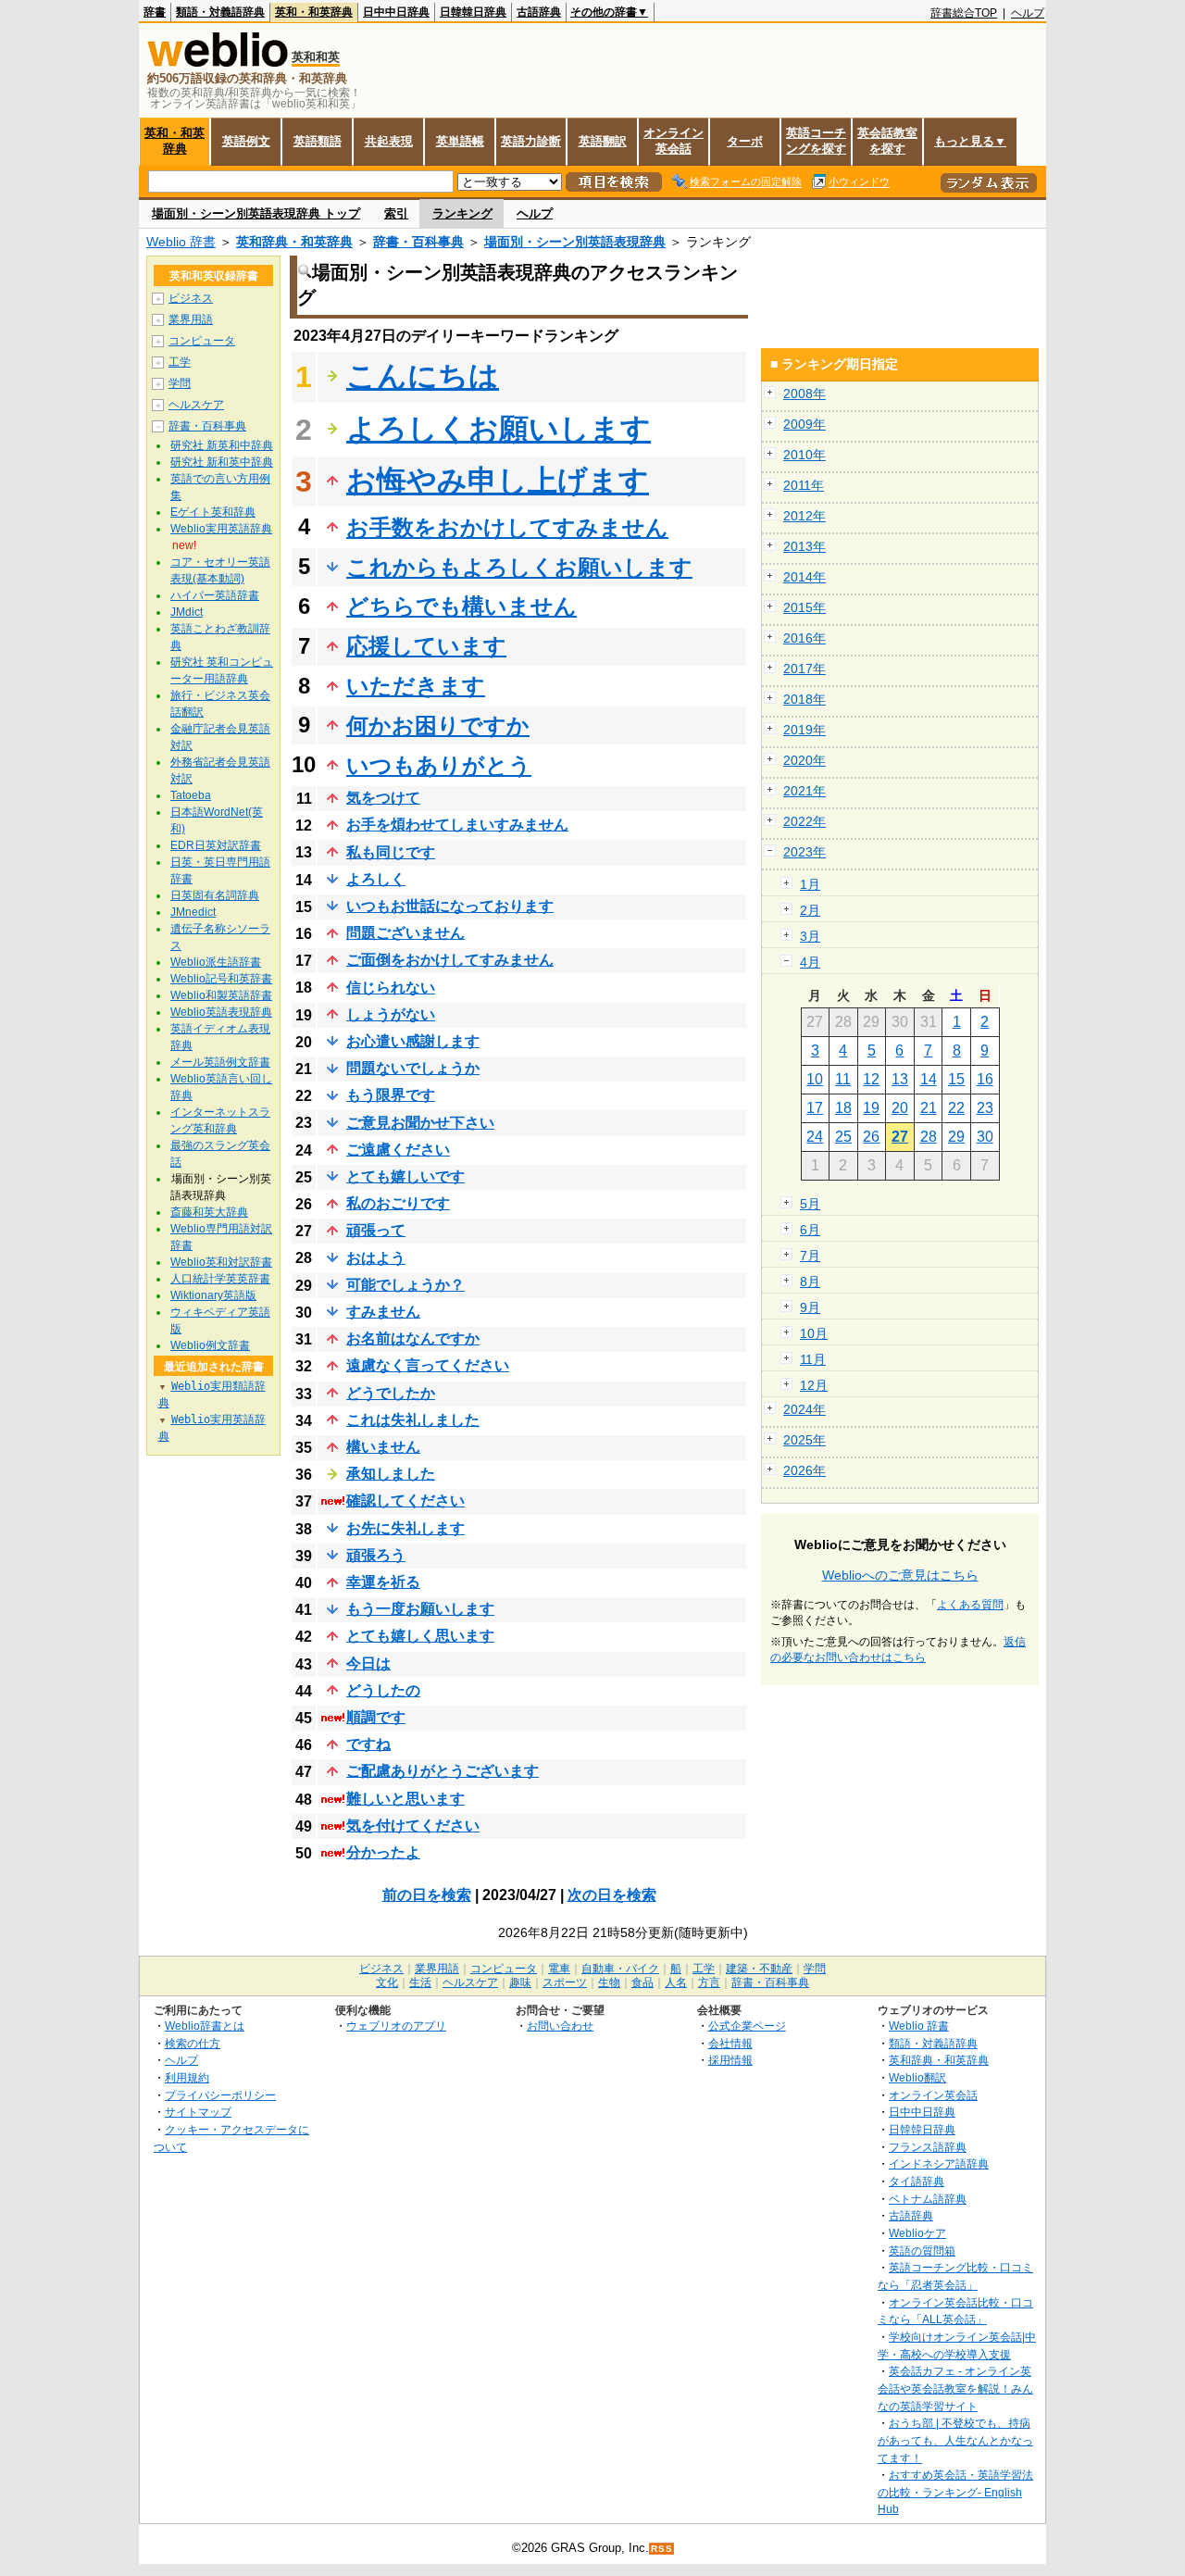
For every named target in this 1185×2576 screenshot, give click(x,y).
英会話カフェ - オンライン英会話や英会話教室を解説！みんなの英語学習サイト (955, 2388)
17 (815, 1108)
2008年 (805, 394)
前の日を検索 (427, 1895)
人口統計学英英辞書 (220, 1279)
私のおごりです (398, 1203)
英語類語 (318, 141)
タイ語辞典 (917, 2181)
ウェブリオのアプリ (396, 2026)
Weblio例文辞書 (210, 1345)
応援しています (426, 646)
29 (956, 1137)
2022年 (805, 821)
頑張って (376, 1230)
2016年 (805, 638)
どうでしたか (391, 1393)
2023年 (805, 852)
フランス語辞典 (928, 2147)
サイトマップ (198, 2112)
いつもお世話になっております (450, 906)
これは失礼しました (413, 1420)
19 (871, 1108)
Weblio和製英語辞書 (221, 995)
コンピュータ (202, 341)
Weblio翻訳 (917, 2077)
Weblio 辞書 (181, 242)
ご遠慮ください (398, 1150)
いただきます (416, 686)
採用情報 (730, 2060)
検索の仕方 (193, 2043)
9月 (810, 1307)
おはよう (376, 1258)
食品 (642, 1982)
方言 (709, 1982)
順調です (376, 1717)
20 (900, 1108)
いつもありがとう (439, 765)
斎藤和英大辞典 (209, 1212)
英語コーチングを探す (816, 141)
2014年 (805, 577)
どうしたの (383, 1690)
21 (929, 1108)
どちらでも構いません (462, 606)
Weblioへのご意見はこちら (900, 1575)
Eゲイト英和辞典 (213, 512)
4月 (810, 962)
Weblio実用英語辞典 (221, 529)
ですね (368, 1744)
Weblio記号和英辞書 (221, 979)
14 (929, 1079)
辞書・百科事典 (418, 242)
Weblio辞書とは (205, 2026)
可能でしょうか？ (405, 1285)
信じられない (391, 988)
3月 (810, 936)
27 (900, 1137)
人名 (676, 1982)
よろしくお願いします (499, 429)
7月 (810, 1256)
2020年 (805, 760)
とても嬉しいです (405, 1176)
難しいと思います (405, 1799)
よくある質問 (970, 1605)
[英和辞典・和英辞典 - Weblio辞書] (218, 63)
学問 (180, 383)
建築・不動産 (759, 1969)
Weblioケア (917, 2233)
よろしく (376, 879)
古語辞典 (539, 12)
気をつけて (383, 798)
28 (929, 1137)
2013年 (805, 546)
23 (985, 1108)
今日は (368, 1663)
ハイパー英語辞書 (215, 595)
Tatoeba (191, 795)
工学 (180, 362)
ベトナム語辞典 (928, 2199)
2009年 (805, 424)
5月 (810, 1204)
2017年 (805, 669)
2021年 (805, 791)
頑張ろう (376, 1555)
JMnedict (193, 912)
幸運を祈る (383, 1582)
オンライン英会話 (674, 141)
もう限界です (391, 1095)
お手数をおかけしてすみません (507, 527)
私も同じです (391, 852)
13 (900, 1079)
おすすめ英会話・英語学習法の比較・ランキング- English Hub (955, 2492)
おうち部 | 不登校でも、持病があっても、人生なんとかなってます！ (955, 2440)
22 (956, 1108)
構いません (383, 1447)
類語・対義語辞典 (220, 12)
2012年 (805, 516)
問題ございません (405, 933)
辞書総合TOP (964, 13)
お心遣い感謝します (413, 1041)
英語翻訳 (603, 141)
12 (871, 1079)
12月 (814, 1385)
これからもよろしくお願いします (519, 567)
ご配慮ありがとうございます (443, 1771)
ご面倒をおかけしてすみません (450, 960)
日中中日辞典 (396, 12)
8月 (810, 1282)
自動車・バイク (620, 1969)
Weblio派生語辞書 (216, 962)
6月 (810, 1230)
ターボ (745, 141)
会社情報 (730, 2043)
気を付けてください (413, 1826)
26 (871, 1137)
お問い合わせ (560, 2026)
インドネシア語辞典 (939, 2163)
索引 (396, 213)
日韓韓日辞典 (473, 12)
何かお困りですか (438, 725)
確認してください (405, 1501)
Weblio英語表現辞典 (221, 1012)
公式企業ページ (747, 2026)
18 (843, 1108)
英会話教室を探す (887, 141)
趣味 (520, 1982)
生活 (420, 1982)
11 (843, 1079)
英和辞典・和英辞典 (294, 242)
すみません (383, 1312)
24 (815, 1137)
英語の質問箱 (922, 2251)
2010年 (805, 455)
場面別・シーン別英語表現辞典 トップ (256, 213)
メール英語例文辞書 (220, 1062)
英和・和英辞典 (314, 12)
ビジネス (191, 298)
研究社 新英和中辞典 (222, 445)
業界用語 (191, 319)
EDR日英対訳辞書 (216, 845)
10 (815, 1079)
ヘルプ (1028, 13)
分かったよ (383, 1852)
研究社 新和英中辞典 (222, 462)
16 (985, 1079)
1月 (810, 884)
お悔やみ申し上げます (498, 481)
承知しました (391, 1474)
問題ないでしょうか (413, 1068)
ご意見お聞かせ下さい (420, 1123)
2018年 (805, 699)
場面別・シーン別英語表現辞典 (575, 242)
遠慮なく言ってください (428, 1365)
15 (956, 1079)
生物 (609, 1982)
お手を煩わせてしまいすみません (457, 825)
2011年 (804, 485)
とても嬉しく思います (420, 1636)
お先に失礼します (405, 1528)
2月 (810, 910)
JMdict (187, 612)
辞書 (155, 12)
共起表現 (389, 141)
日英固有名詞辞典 (215, 895)
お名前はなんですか (413, 1338)
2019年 (805, 730)
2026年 (805, 1470)
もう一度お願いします (420, 1609)
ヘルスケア (196, 405)
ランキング (462, 213)
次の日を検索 (612, 1895)
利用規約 (187, 2077)
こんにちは (423, 376)
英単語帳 (460, 141)
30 (985, 1137)
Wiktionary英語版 (213, 1295)
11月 (813, 1359)
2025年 (805, 1440)
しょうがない (391, 1014)
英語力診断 (531, 141)
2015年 (805, 607)
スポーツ (565, 1982)
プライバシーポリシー (220, 2095)
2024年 (805, 1409)
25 (843, 1137)
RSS (662, 2549)
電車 (559, 1969)
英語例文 (246, 141)
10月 (814, 1333)
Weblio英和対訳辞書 (221, 1262)
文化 (387, 1982)
